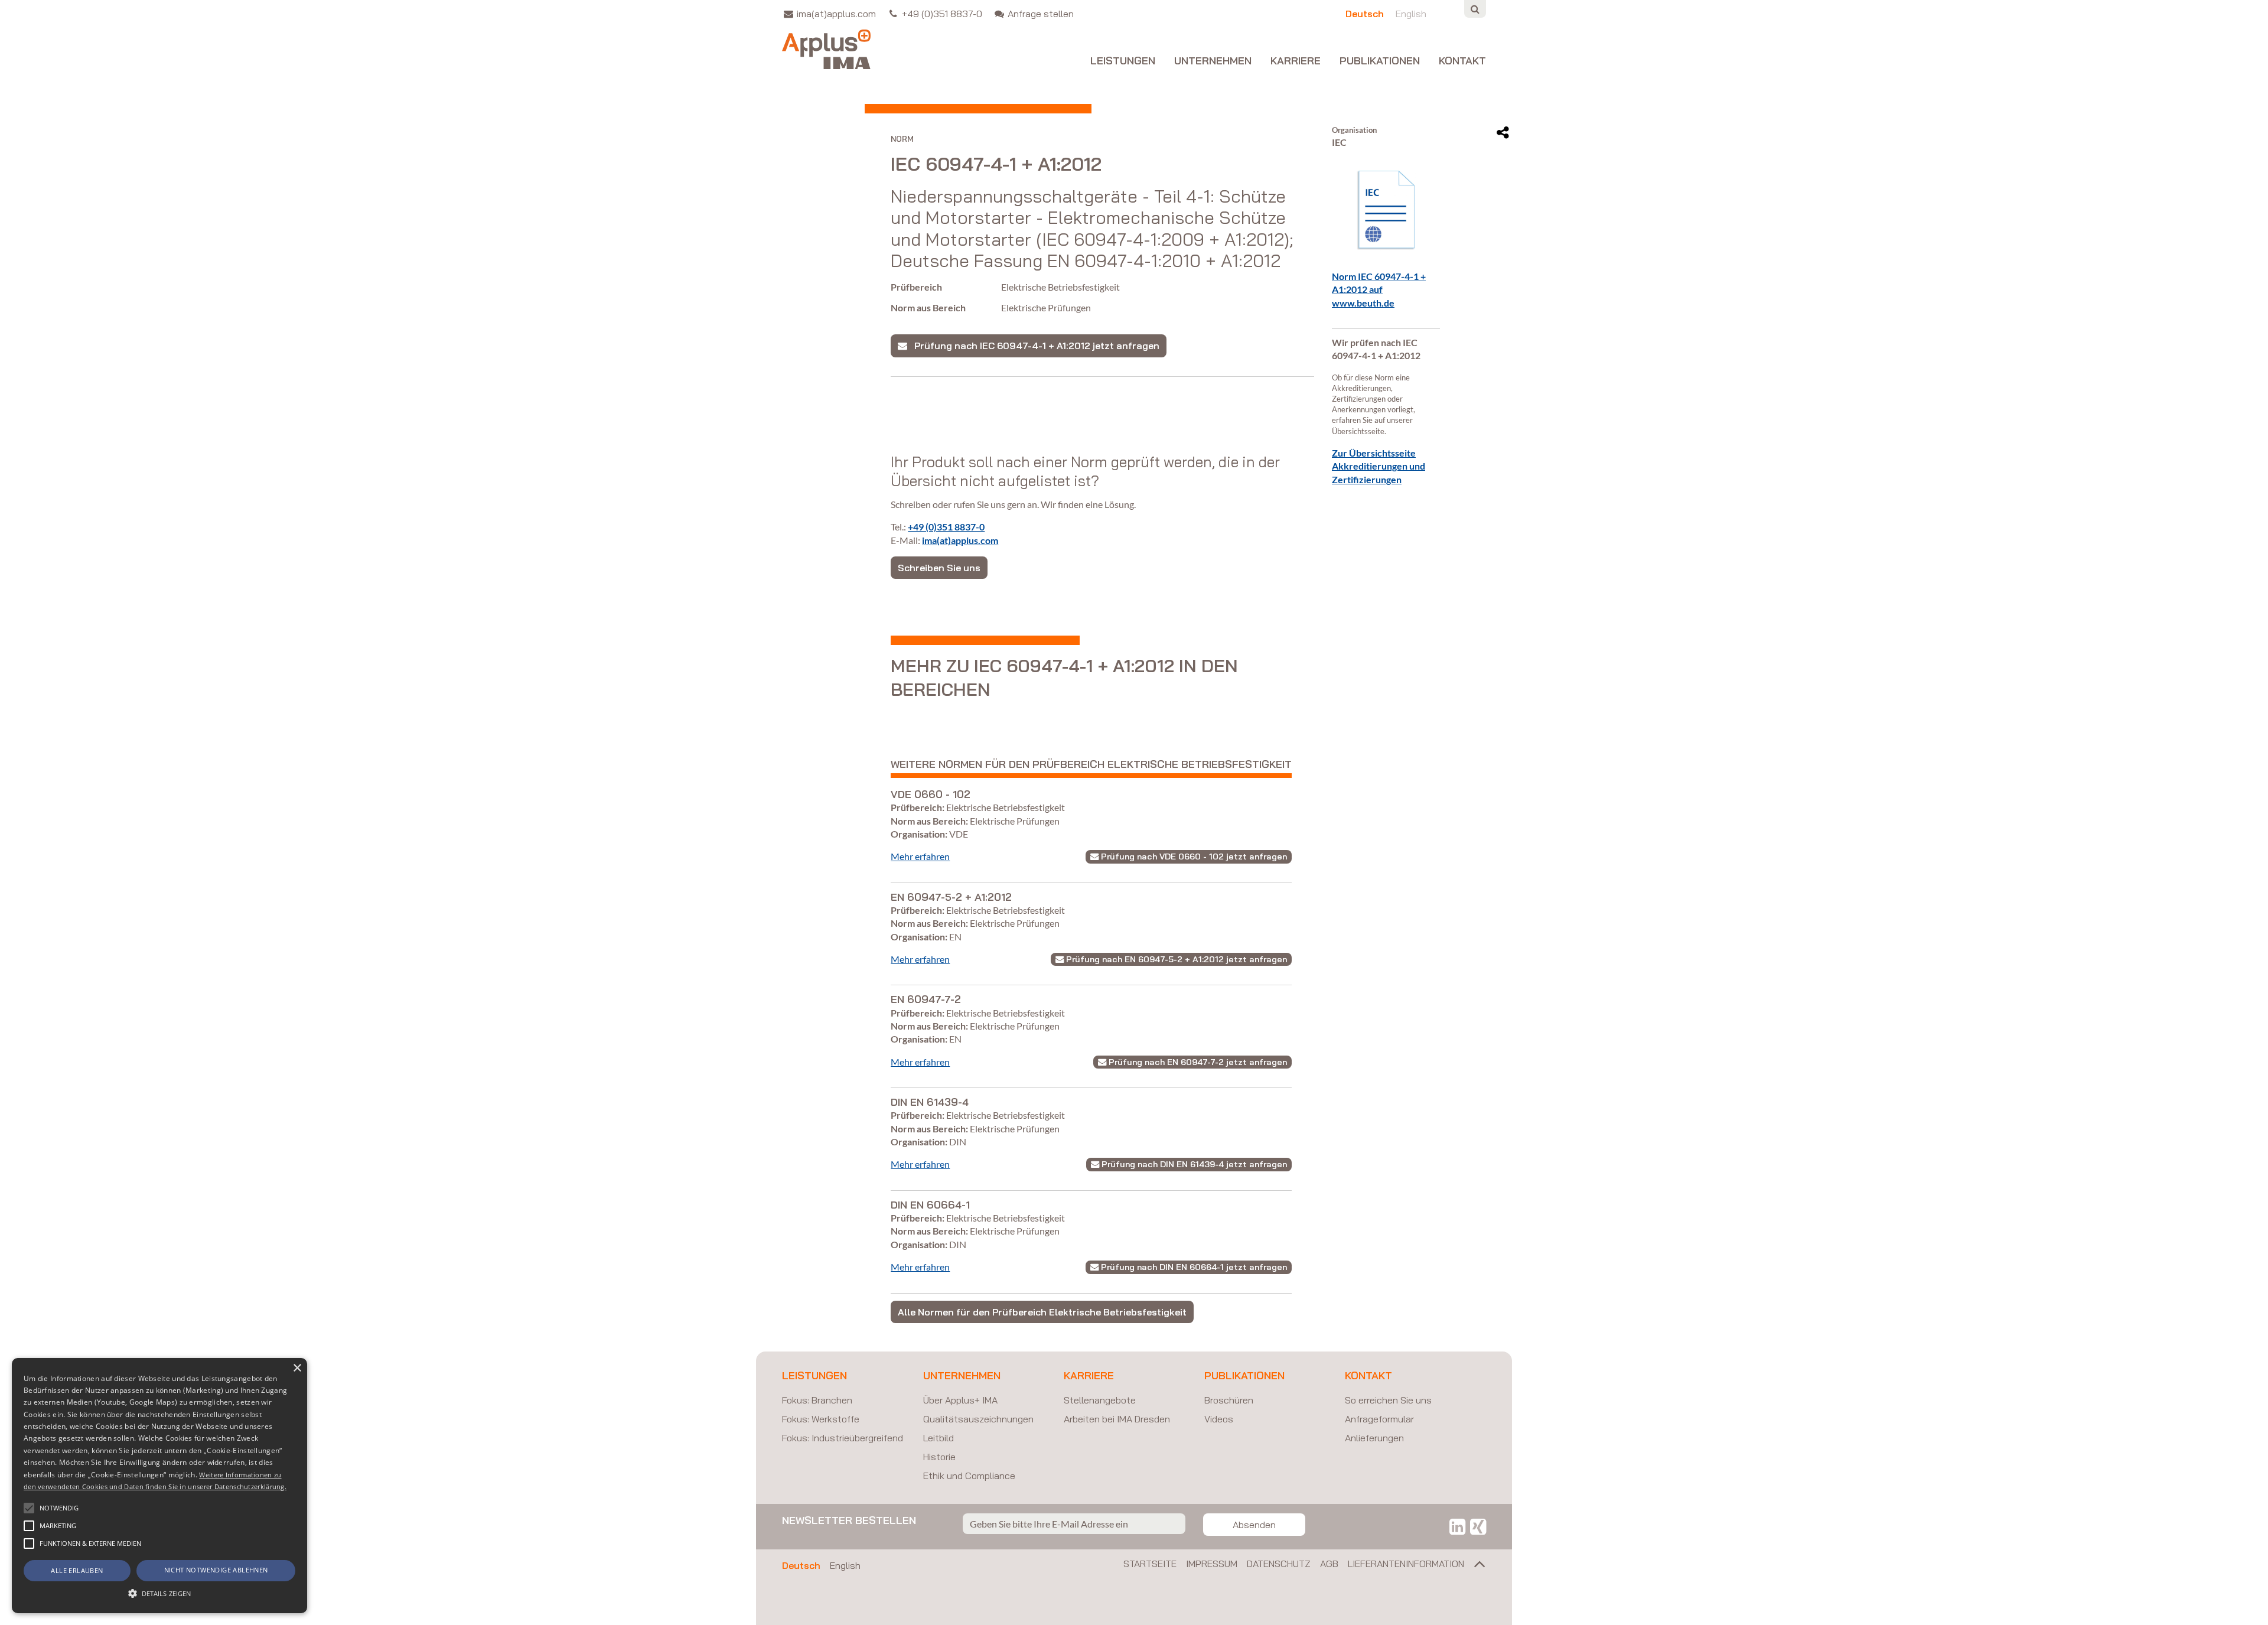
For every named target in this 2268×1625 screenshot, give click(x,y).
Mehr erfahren (920, 856)
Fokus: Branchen (817, 1400)
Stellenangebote (1100, 1400)
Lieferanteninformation (1406, 1564)
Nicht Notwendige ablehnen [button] (216, 1570)
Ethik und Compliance (969, 1476)
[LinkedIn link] (1457, 1526)
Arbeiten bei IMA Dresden (1117, 1419)
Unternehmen (1213, 61)
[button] (29, 1508)
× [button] (297, 1368)
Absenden (1254, 1525)
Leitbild (939, 1438)
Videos (1219, 1419)
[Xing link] (1478, 1526)
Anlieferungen (1374, 1438)
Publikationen (1380, 61)
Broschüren (1229, 1400)
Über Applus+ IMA (960, 1400)
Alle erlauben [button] (77, 1570)
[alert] (159, 1486)
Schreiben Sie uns (939, 568)
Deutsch (801, 1565)
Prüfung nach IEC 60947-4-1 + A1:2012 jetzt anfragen (1033, 346)
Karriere (1296, 61)
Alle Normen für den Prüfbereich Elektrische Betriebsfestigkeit (1042, 1312)
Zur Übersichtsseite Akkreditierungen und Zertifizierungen (1379, 466)
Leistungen (1123, 61)
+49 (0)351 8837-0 (946, 527)
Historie (939, 1457)
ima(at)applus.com (960, 540)
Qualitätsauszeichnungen (978, 1419)
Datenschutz (1279, 1564)
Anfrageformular (1379, 1419)
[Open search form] (1475, 9)
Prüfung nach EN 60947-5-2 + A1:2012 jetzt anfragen (1175, 959)
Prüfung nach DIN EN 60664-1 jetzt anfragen (1193, 1267)
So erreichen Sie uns (1388, 1400)
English (845, 1565)
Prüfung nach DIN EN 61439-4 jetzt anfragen (1193, 1164)
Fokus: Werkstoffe (821, 1419)
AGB (1329, 1564)
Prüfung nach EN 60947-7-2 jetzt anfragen (1197, 1062)
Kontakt (1462, 61)
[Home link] (826, 49)
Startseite (1150, 1564)
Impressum (1212, 1564)
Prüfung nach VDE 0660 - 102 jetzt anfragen (1193, 857)
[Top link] (1475, 1567)
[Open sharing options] (1503, 133)
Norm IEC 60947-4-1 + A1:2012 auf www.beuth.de (1379, 289)
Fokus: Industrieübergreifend (843, 1438)
